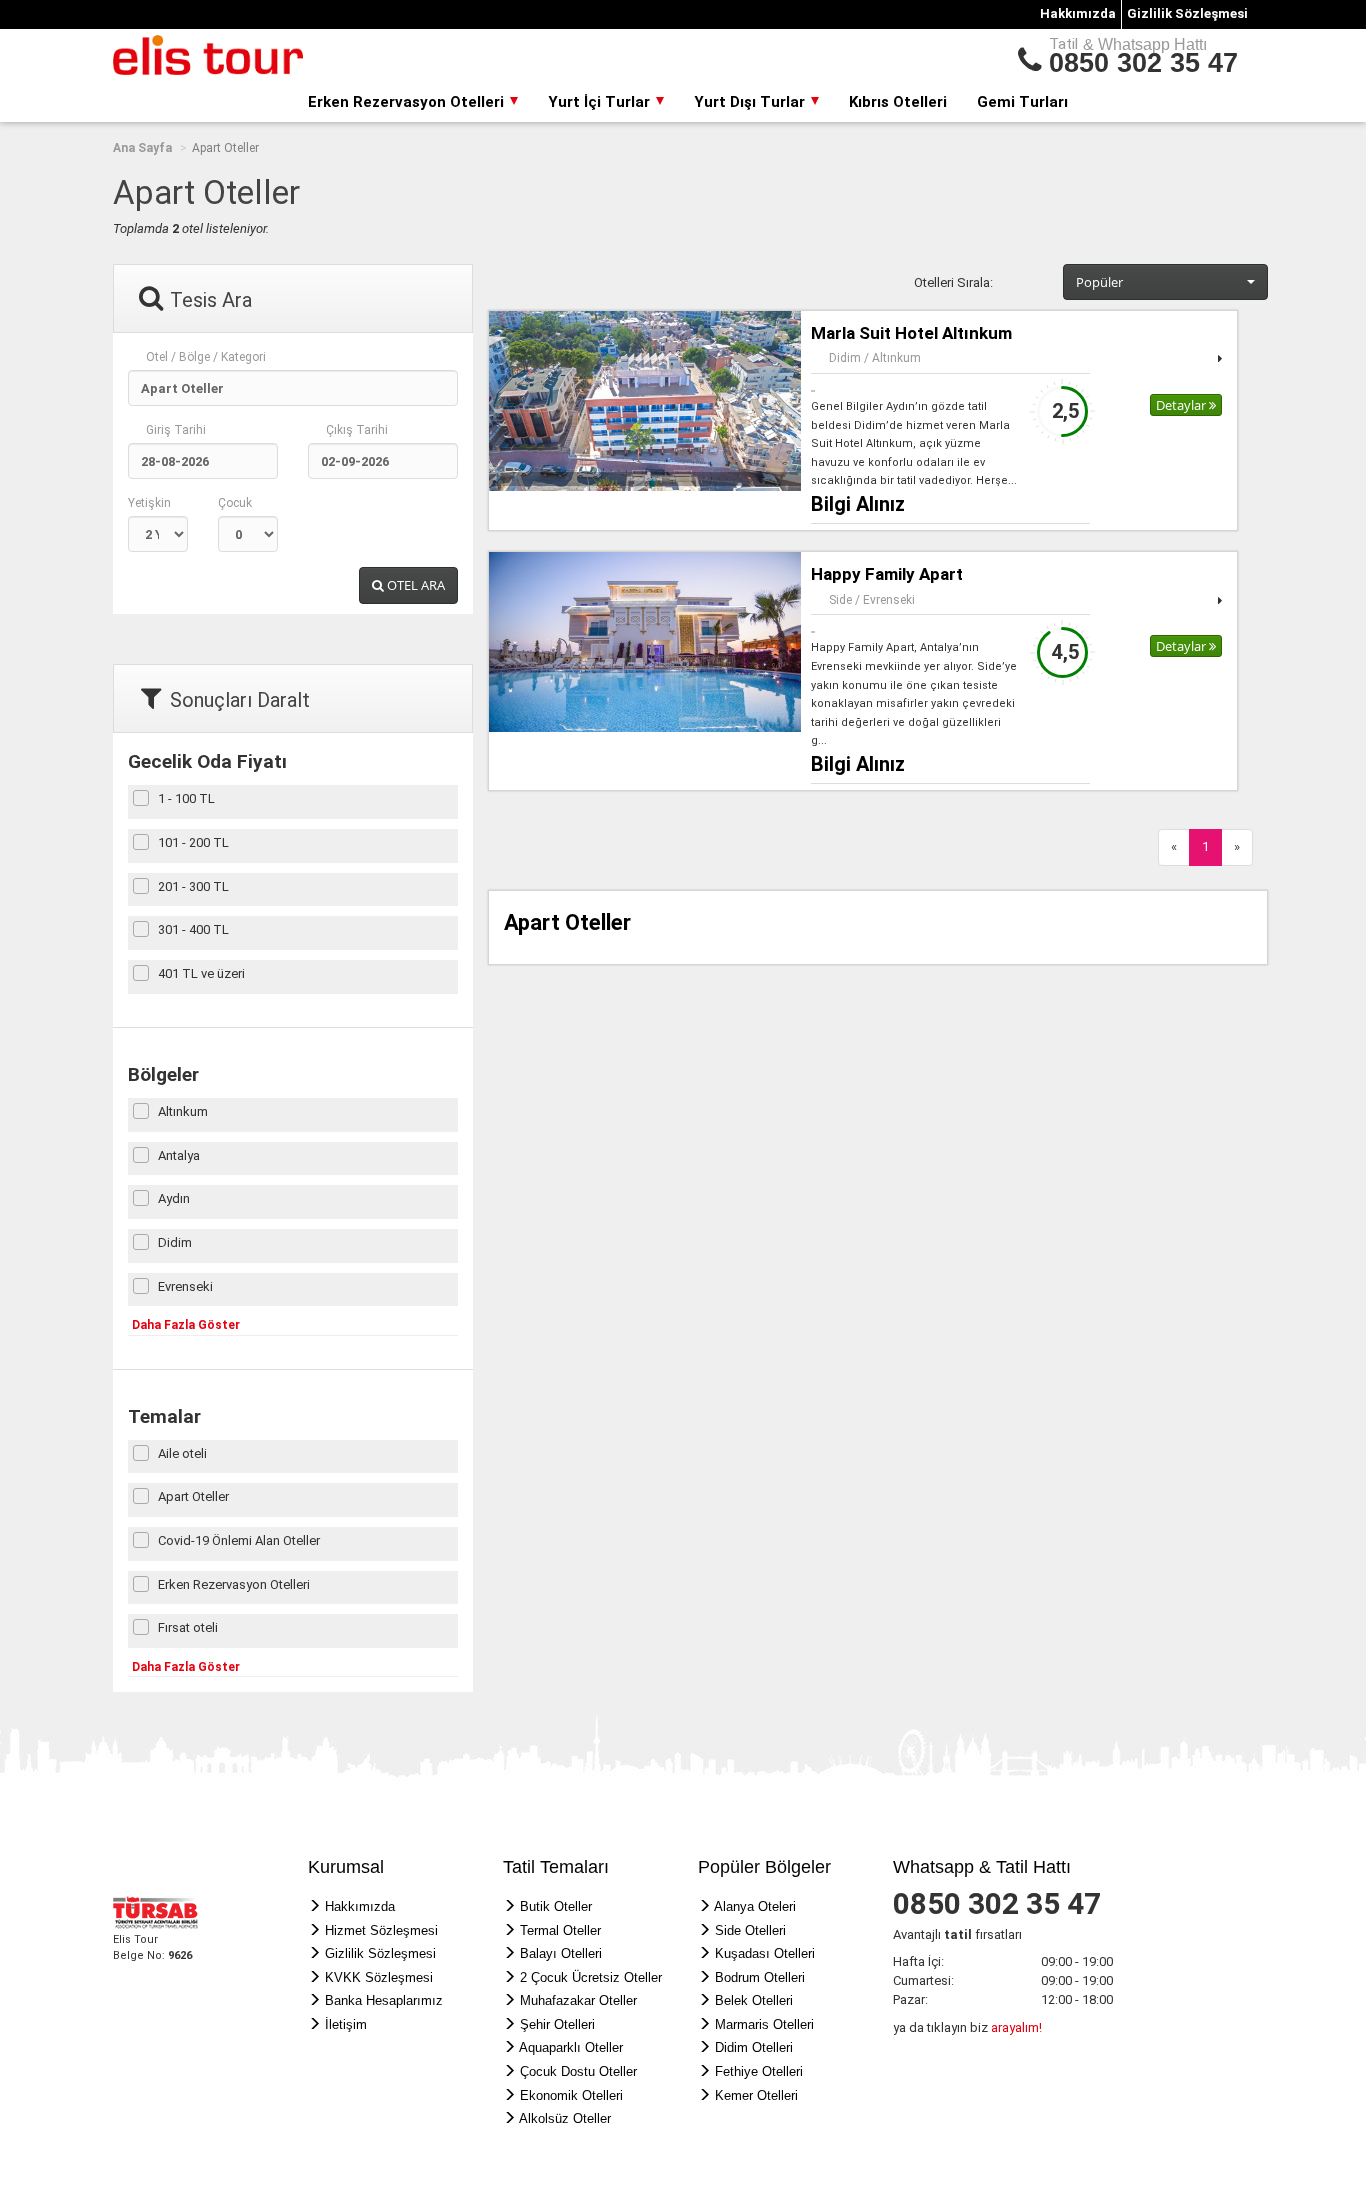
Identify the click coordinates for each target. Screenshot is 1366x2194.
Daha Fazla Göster (186, 1325)
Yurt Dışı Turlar (751, 102)
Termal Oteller (560, 1930)
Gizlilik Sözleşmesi (1187, 13)
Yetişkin (149, 503)
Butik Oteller (556, 1906)
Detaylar (1182, 405)
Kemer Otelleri (756, 2095)
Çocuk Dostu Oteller (578, 2071)
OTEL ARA (414, 585)
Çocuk (235, 503)
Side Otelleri (750, 1930)
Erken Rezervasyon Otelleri (408, 102)
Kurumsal (346, 1867)
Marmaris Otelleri (764, 2024)
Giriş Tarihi (176, 430)
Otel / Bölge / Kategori (206, 357)
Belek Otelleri (754, 2000)
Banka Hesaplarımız (384, 2000)
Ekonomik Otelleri (571, 2095)
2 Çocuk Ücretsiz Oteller (591, 1977)
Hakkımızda (1078, 13)
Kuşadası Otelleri (765, 1953)
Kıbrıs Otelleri (898, 102)
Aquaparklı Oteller (571, 2047)
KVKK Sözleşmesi (379, 1977)
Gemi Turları (1022, 102)
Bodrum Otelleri (760, 1977)
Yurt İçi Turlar (601, 102)
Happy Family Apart (887, 574)
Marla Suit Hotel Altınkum (911, 333)
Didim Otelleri (754, 2047)
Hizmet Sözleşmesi (381, 1930)
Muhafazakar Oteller (578, 2000)
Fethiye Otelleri (759, 2071)
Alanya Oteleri (755, 1906)
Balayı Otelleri (561, 1953)
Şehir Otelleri (557, 2024)
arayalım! (1016, 2027)
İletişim (346, 2024)
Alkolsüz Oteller (565, 2118)
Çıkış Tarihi (357, 430)
